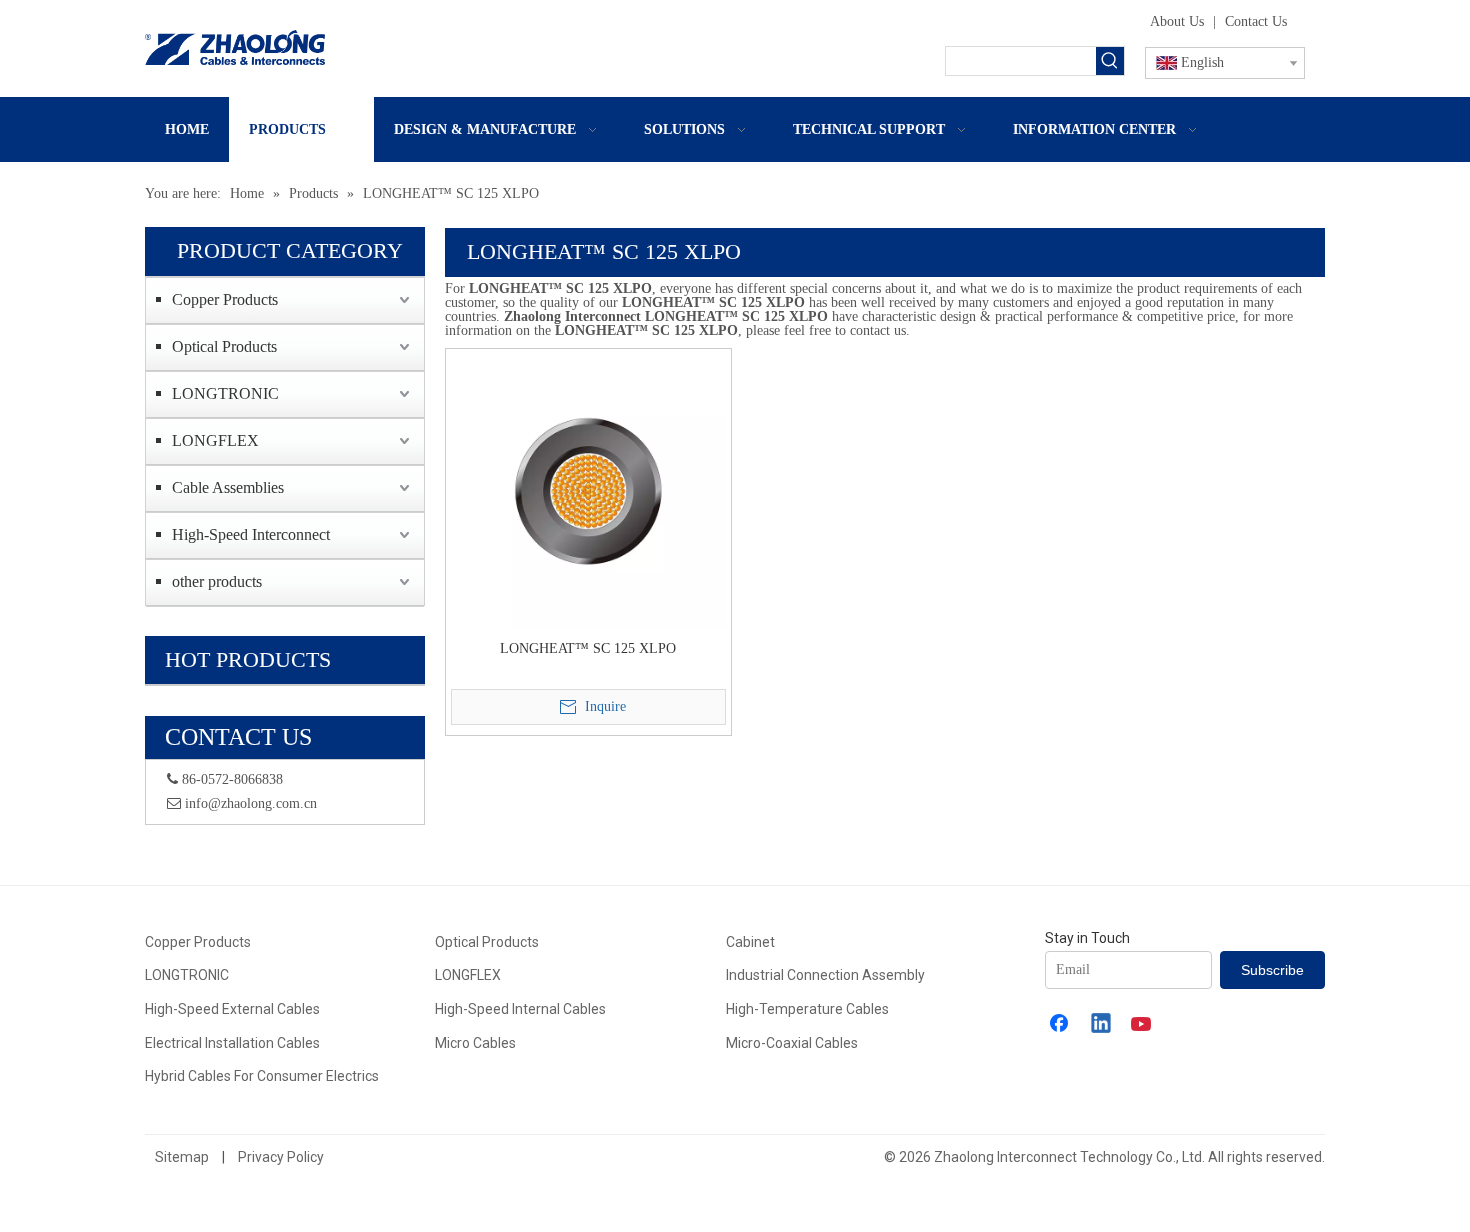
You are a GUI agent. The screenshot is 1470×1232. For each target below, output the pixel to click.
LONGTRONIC (225, 393)
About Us (1177, 21)
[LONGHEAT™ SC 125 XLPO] (588, 489)
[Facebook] (1061, 1025)
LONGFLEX (215, 440)
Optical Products (224, 346)
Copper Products (225, 299)
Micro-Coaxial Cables (792, 1043)
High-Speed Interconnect (251, 534)
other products (217, 581)
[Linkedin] (1102, 1025)
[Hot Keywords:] (1110, 61)
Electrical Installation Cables (232, 1043)
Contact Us (1256, 21)
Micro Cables (475, 1043)
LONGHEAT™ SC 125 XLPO (588, 648)
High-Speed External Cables (232, 1009)
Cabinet (750, 942)
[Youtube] (1143, 1025)
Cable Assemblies (228, 487)
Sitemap (182, 1157)
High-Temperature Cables (807, 1009)
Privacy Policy (281, 1157)
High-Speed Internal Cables (520, 1009)
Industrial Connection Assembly (825, 975)
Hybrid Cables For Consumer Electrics (262, 1076)
